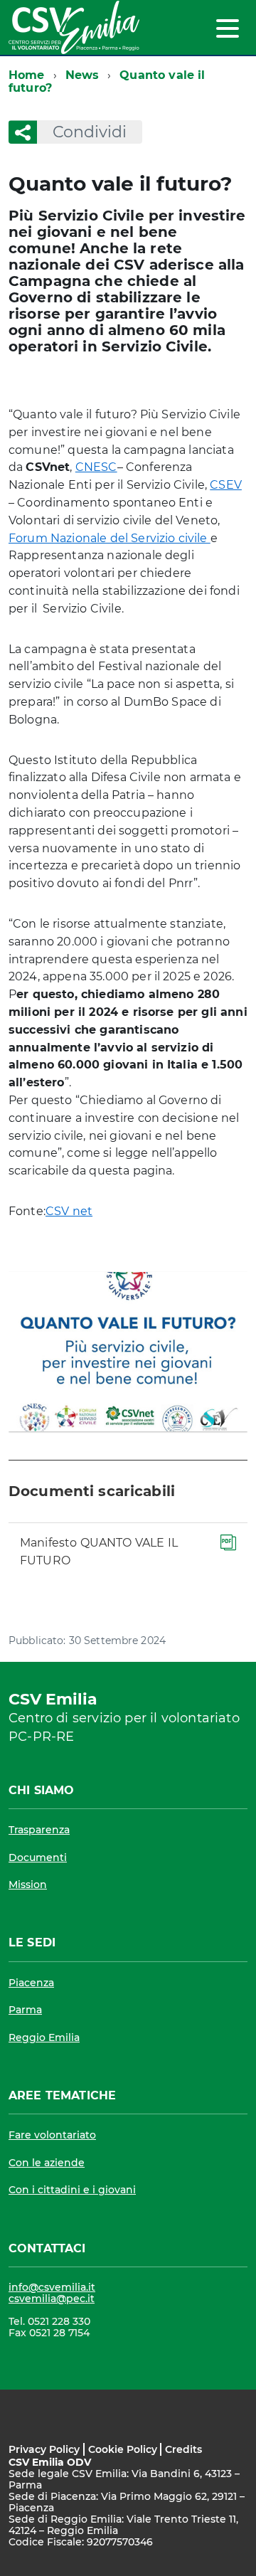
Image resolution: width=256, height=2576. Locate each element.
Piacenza (31, 1983)
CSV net (69, 1211)
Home (27, 75)
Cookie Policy (123, 2449)
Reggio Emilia (44, 2037)
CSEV (226, 485)
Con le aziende (47, 2163)
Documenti (38, 1857)
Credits (183, 2449)
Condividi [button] (90, 132)
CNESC (96, 467)
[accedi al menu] (228, 28)
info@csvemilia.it (52, 2287)
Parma (25, 2010)
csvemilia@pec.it (52, 2299)
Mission (28, 1885)
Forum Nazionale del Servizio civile (110, 538)
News (82, 75)
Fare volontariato (52, 2135)
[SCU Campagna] (128, 1352)
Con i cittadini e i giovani (72, 2190)
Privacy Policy (44, 2449)
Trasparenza (39, 1830)
